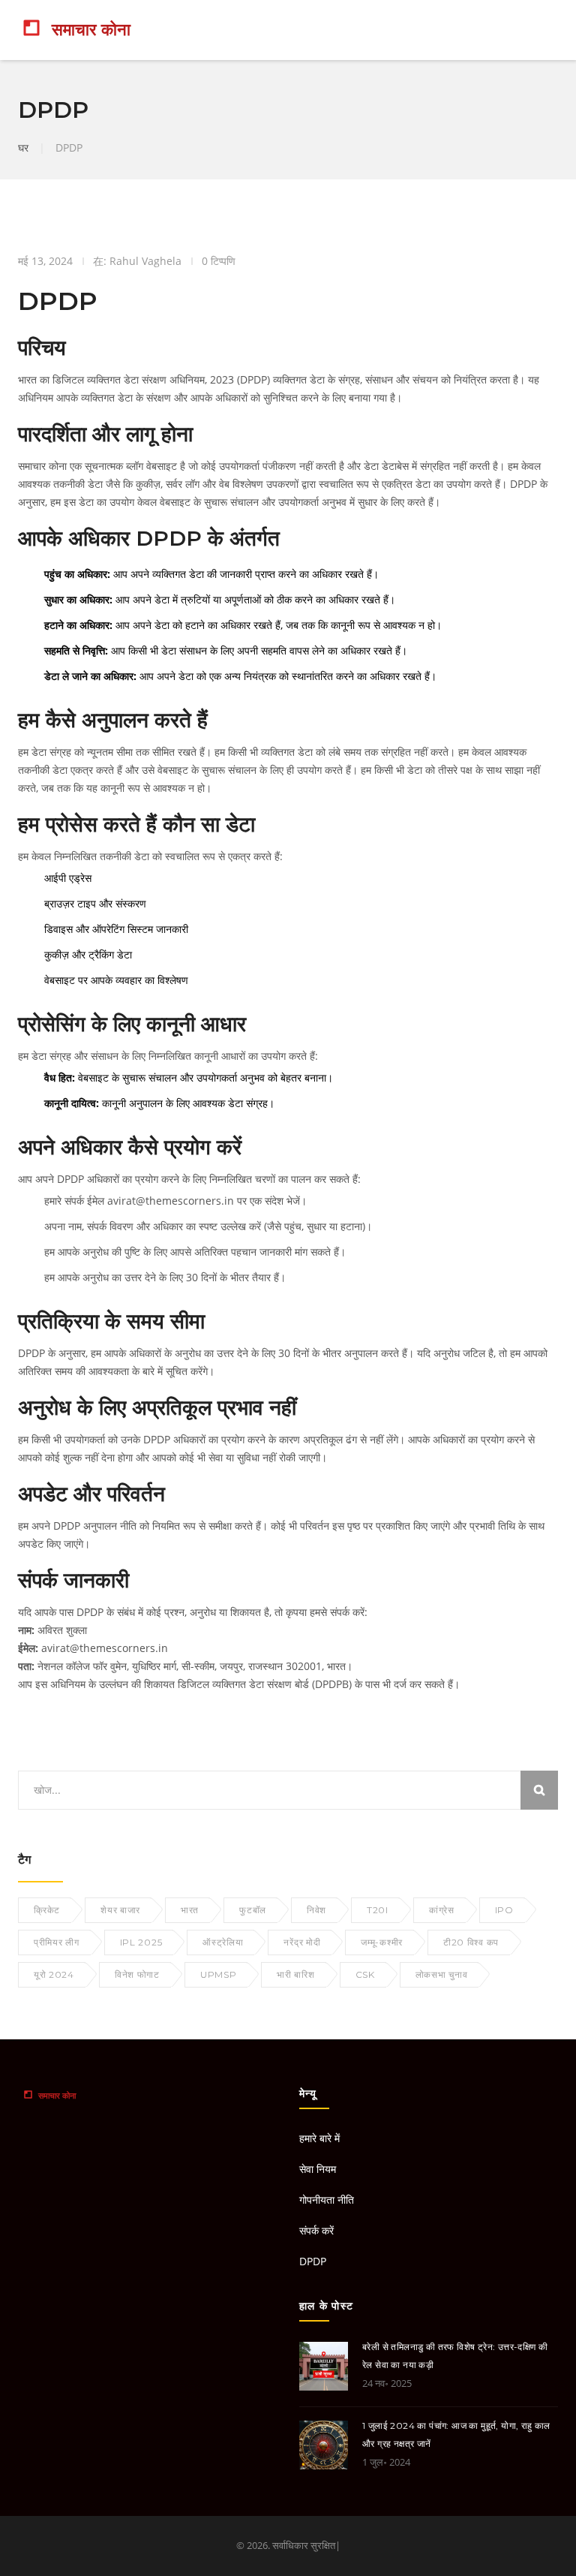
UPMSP (219, 1974)
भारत (190, 1910)
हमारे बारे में (319, 2138)
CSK (365, 1974)
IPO (504, 1910)
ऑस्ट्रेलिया (223, 1942)
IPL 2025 (141, 1942)
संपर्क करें (316, 2230)
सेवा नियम (318, 2169)
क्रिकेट (47, 1910)
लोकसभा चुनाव (442, 1974)
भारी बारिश (295, 1974)
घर (23, 147)
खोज (539, 1790)
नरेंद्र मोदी (302, 1942)
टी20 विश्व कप (471, 1942)
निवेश (316, 1910)
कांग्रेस (442, 1910)
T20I (378, 1910)
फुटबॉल (253, 1910)
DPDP (313, 2261)
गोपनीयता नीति (327, 2200)
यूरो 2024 (54, 1974)
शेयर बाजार (120, 1910)
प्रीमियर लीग (57, 1942)
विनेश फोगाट (137, 1974)
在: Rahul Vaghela (137, 261)
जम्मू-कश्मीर (382, 1942)
